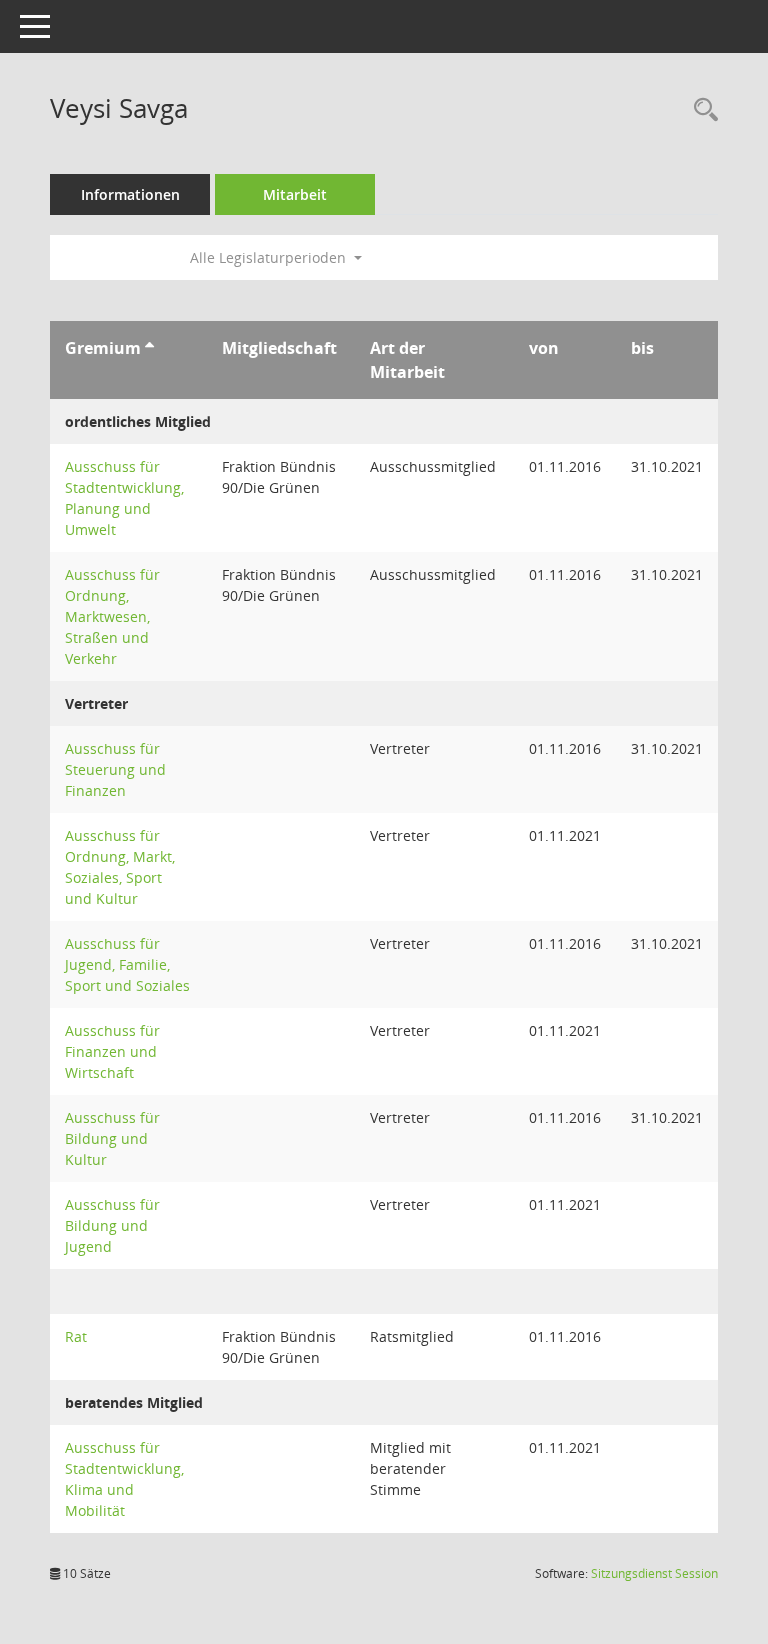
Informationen (130, 194)
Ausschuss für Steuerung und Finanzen (115, 769)
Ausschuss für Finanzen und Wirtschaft (112, 1051)
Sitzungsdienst (654, 1573)
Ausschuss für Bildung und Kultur (112, 1138)
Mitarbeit (295, 194)
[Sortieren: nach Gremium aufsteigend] (149, 348)
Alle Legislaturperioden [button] (270, 257)
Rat (76, 1336)
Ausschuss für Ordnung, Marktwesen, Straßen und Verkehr (112, 616)
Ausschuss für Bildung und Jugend (112, 1225)
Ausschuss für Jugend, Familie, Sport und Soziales (127, 964)
